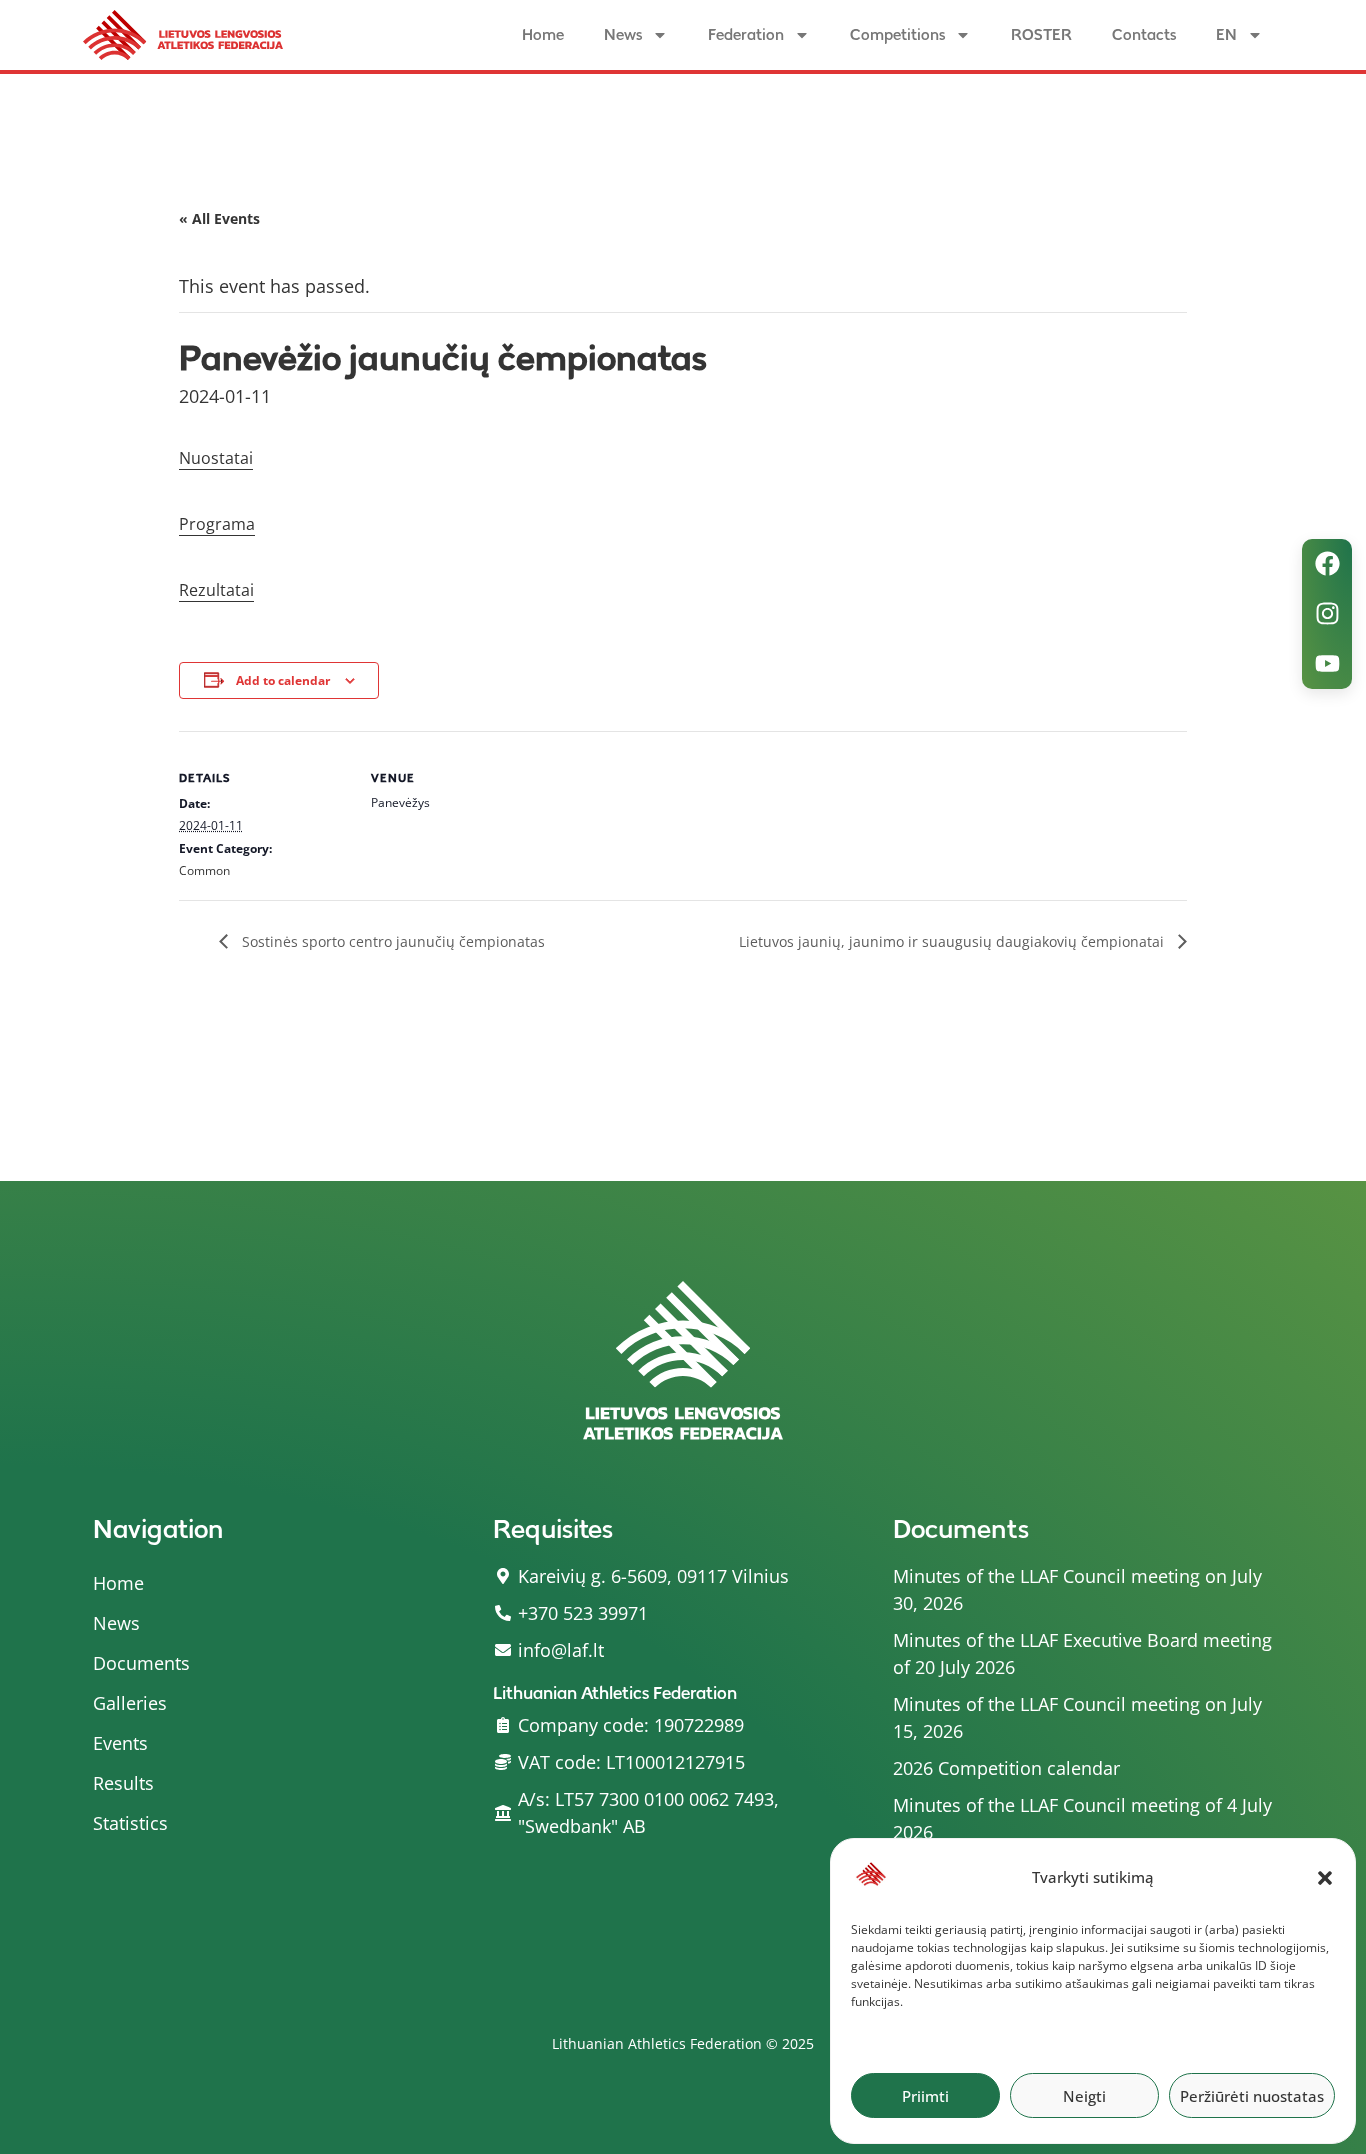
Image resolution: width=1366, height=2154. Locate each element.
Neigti (1084, 2096)
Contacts (1144, 34)
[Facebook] (1327, 564)
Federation (746, 34)
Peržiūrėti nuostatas (1252, 2096)
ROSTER (1041, 34)
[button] (1325, 1878)
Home (543, 34)
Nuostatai (216, 458)
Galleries (130, 1703)
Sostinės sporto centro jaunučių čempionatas (391, 941)
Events (120, 1743)
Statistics (130, 1823)
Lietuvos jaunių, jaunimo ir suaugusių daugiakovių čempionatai (953, 941)
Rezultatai (216, 590)
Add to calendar (283, 680)
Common (204, 870)
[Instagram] (1327, 614)
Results (123, 1783)
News (623, 34)
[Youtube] (1327, 664)
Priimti (925, 2096)
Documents (141, 1663)
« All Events (219, 218)
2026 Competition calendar (1006, 1768)
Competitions (897, 34)
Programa (217, 524)
